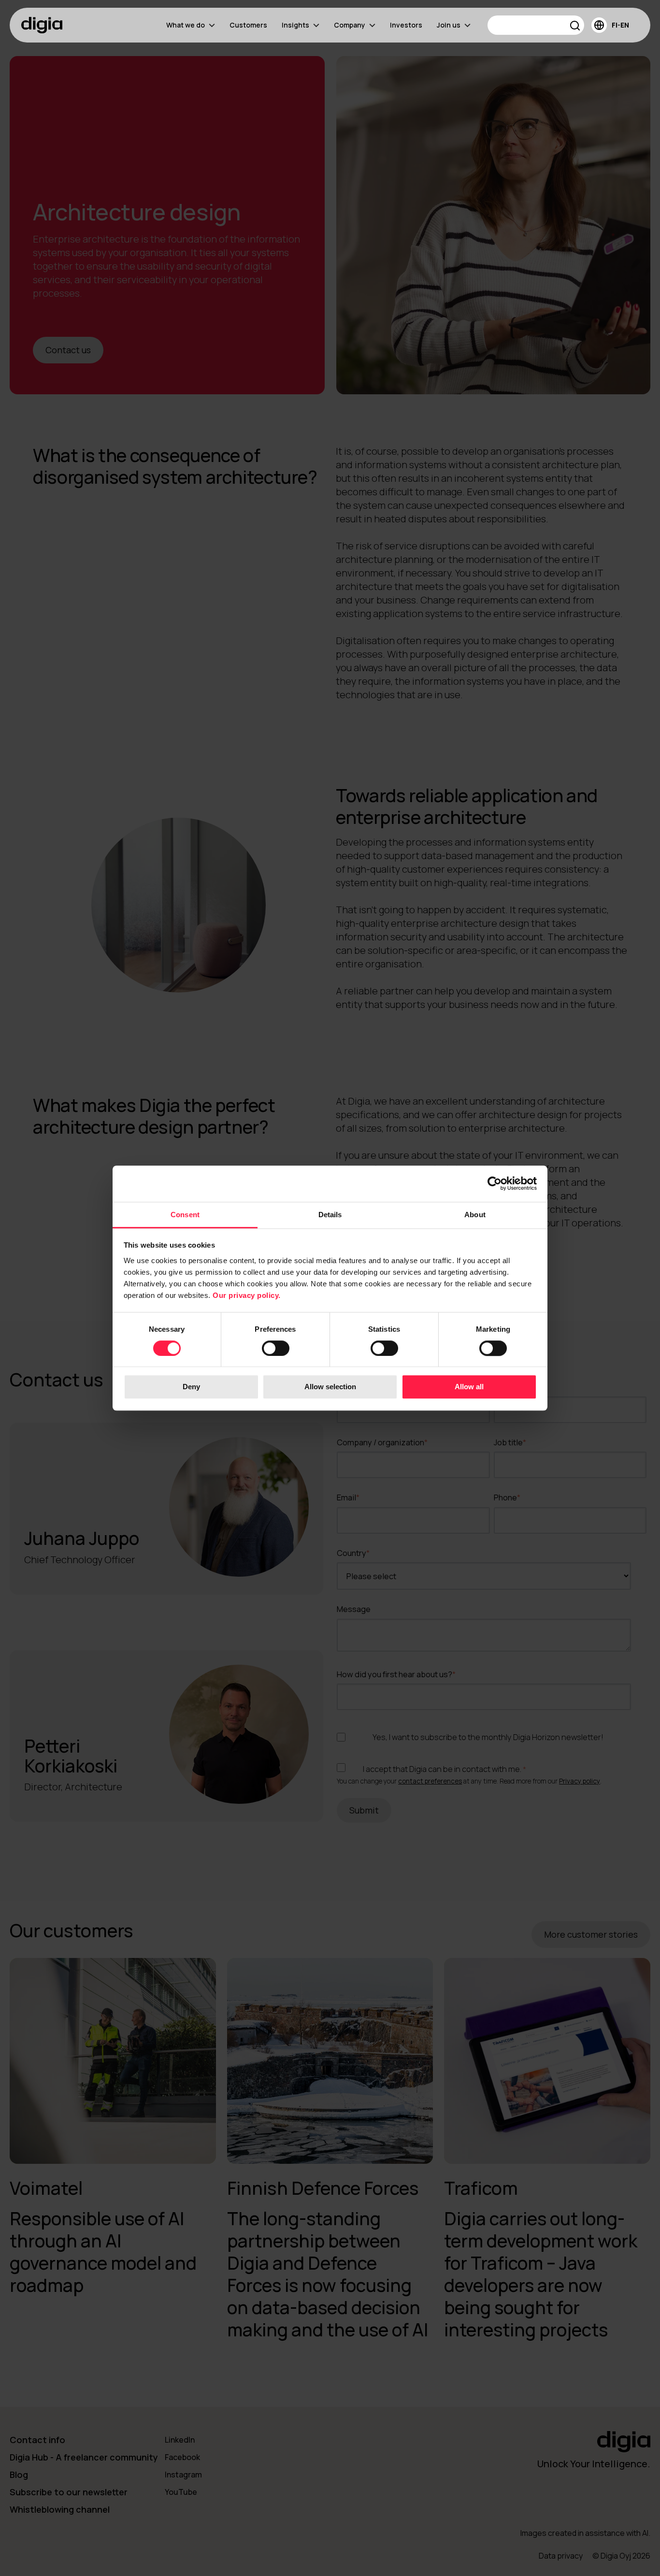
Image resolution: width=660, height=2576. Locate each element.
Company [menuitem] (350, 25)
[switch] (276, 1348)
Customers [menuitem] (248, 25)
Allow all (469, 1387)
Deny (191, 1387)
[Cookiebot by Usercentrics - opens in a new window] (495, 1183)
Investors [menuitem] (406, 25)
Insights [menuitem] (295, 25)
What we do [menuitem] (186, 25)
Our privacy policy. (247, 1295)
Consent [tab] (185, 1215)
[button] (575, 27)
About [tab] (475, 1215)
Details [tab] (330, 1215)
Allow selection (330, 1387)
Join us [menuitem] (449, 25)
